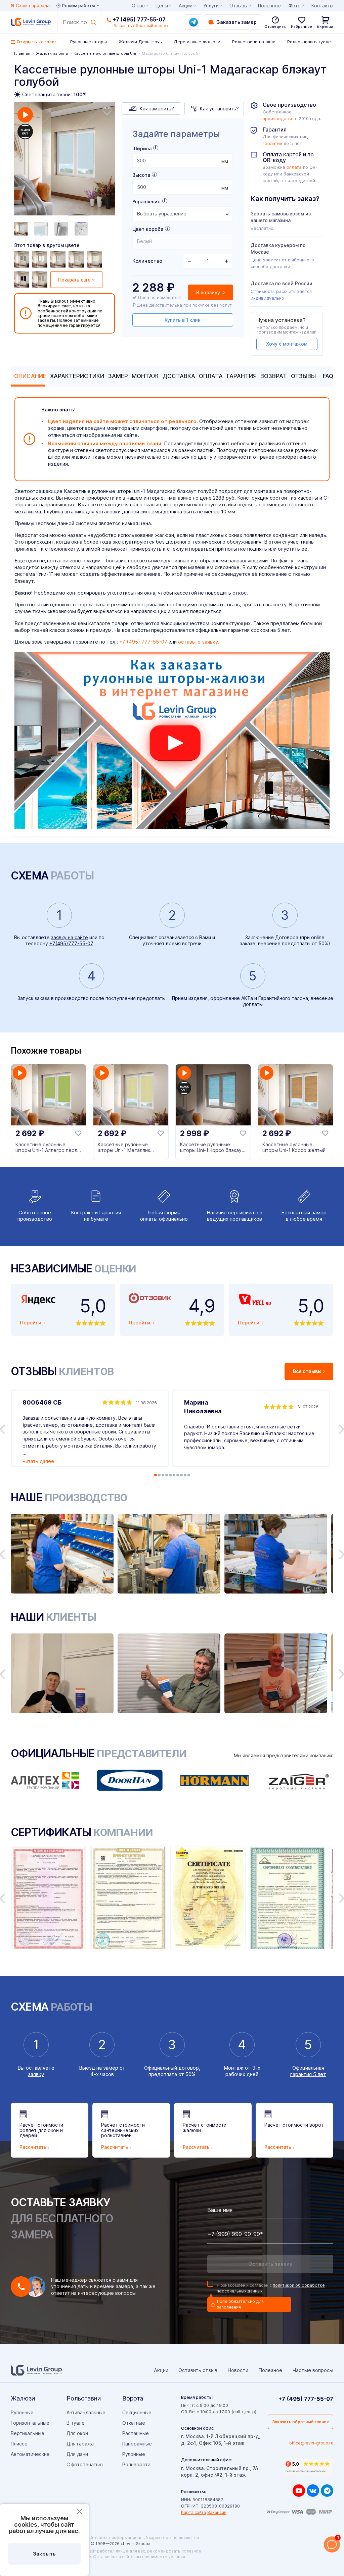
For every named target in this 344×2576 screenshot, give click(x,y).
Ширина (142, 148)
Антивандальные (86, 2412)
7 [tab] (178, 1475)
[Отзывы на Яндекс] (308, 2467)
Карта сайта (193, 2512)
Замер (118, 376)
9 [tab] (185, 1475)
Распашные (136, 2433)
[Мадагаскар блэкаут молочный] (41, 260)
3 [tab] (163, 1475)
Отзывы (303, 376)
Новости (238, 2370)
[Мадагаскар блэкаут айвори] (95, 260)
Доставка (179, 376)
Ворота (133, 2398)
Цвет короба (148, 229)
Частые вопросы (313, 2370)
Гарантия (242, 376)
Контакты (322, 6)
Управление (146, 201)
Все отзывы (307, 1371)
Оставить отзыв (198, 2370)
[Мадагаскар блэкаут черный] (23, 280)
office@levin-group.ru (311, 2443)
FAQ (328, 376)
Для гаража (80, 2444)
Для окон (77, 2433)
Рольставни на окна (254, 42)
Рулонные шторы (89, 42)
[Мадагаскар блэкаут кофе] (77, 260)
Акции (186, 6)
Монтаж (145, 376)
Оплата (211, 376)
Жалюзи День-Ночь (140, 42)
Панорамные (137, 2444)
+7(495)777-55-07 (71, 943)
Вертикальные (28, 2433)
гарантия (272, 143)
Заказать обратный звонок (300, 2422)
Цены (162, 6)
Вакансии (217, 2512)
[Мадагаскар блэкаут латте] (59, 260)
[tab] (29, 376)
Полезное (269, 6)
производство (278, 119)
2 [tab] (159, 1475)
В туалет (77, 2423)
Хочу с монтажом (287, 344)
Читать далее (38, 1461)
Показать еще (74, 280)
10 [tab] (189, 1475)
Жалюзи (23, 2398)
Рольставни (84, 2398)
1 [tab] (156, 1475)
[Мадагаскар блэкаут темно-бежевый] (41, 280)
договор (189, 2068)
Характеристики (77, 376)
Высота (141, 175)
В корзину (209, 292)
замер (111, 2068)
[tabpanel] (64, 160)
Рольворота (136, 2464)
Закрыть (44, 2554)
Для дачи (77, 2454)
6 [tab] (174, 1475)
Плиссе (19, 2444)
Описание (30, 376)
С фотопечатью (85, 2464)
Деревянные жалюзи (197, 42)
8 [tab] (181, 1475)
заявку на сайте (70, 937)
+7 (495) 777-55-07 (139, 19)
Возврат (274, 376)
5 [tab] (170, 1475)
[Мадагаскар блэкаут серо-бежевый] (23, 260)
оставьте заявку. (199, 642)
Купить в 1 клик (183, 320)
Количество (147, 261)
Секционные (137, 2412)
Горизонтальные (30, 2423)
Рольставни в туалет (310, 42)
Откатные (134, 2423)
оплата (294, 167)
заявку (36, 2074)
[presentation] (183, 161)
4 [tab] (167, 1475)
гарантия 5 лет (308, 2074)
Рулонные (22, 2412)
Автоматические (30, 2454)
